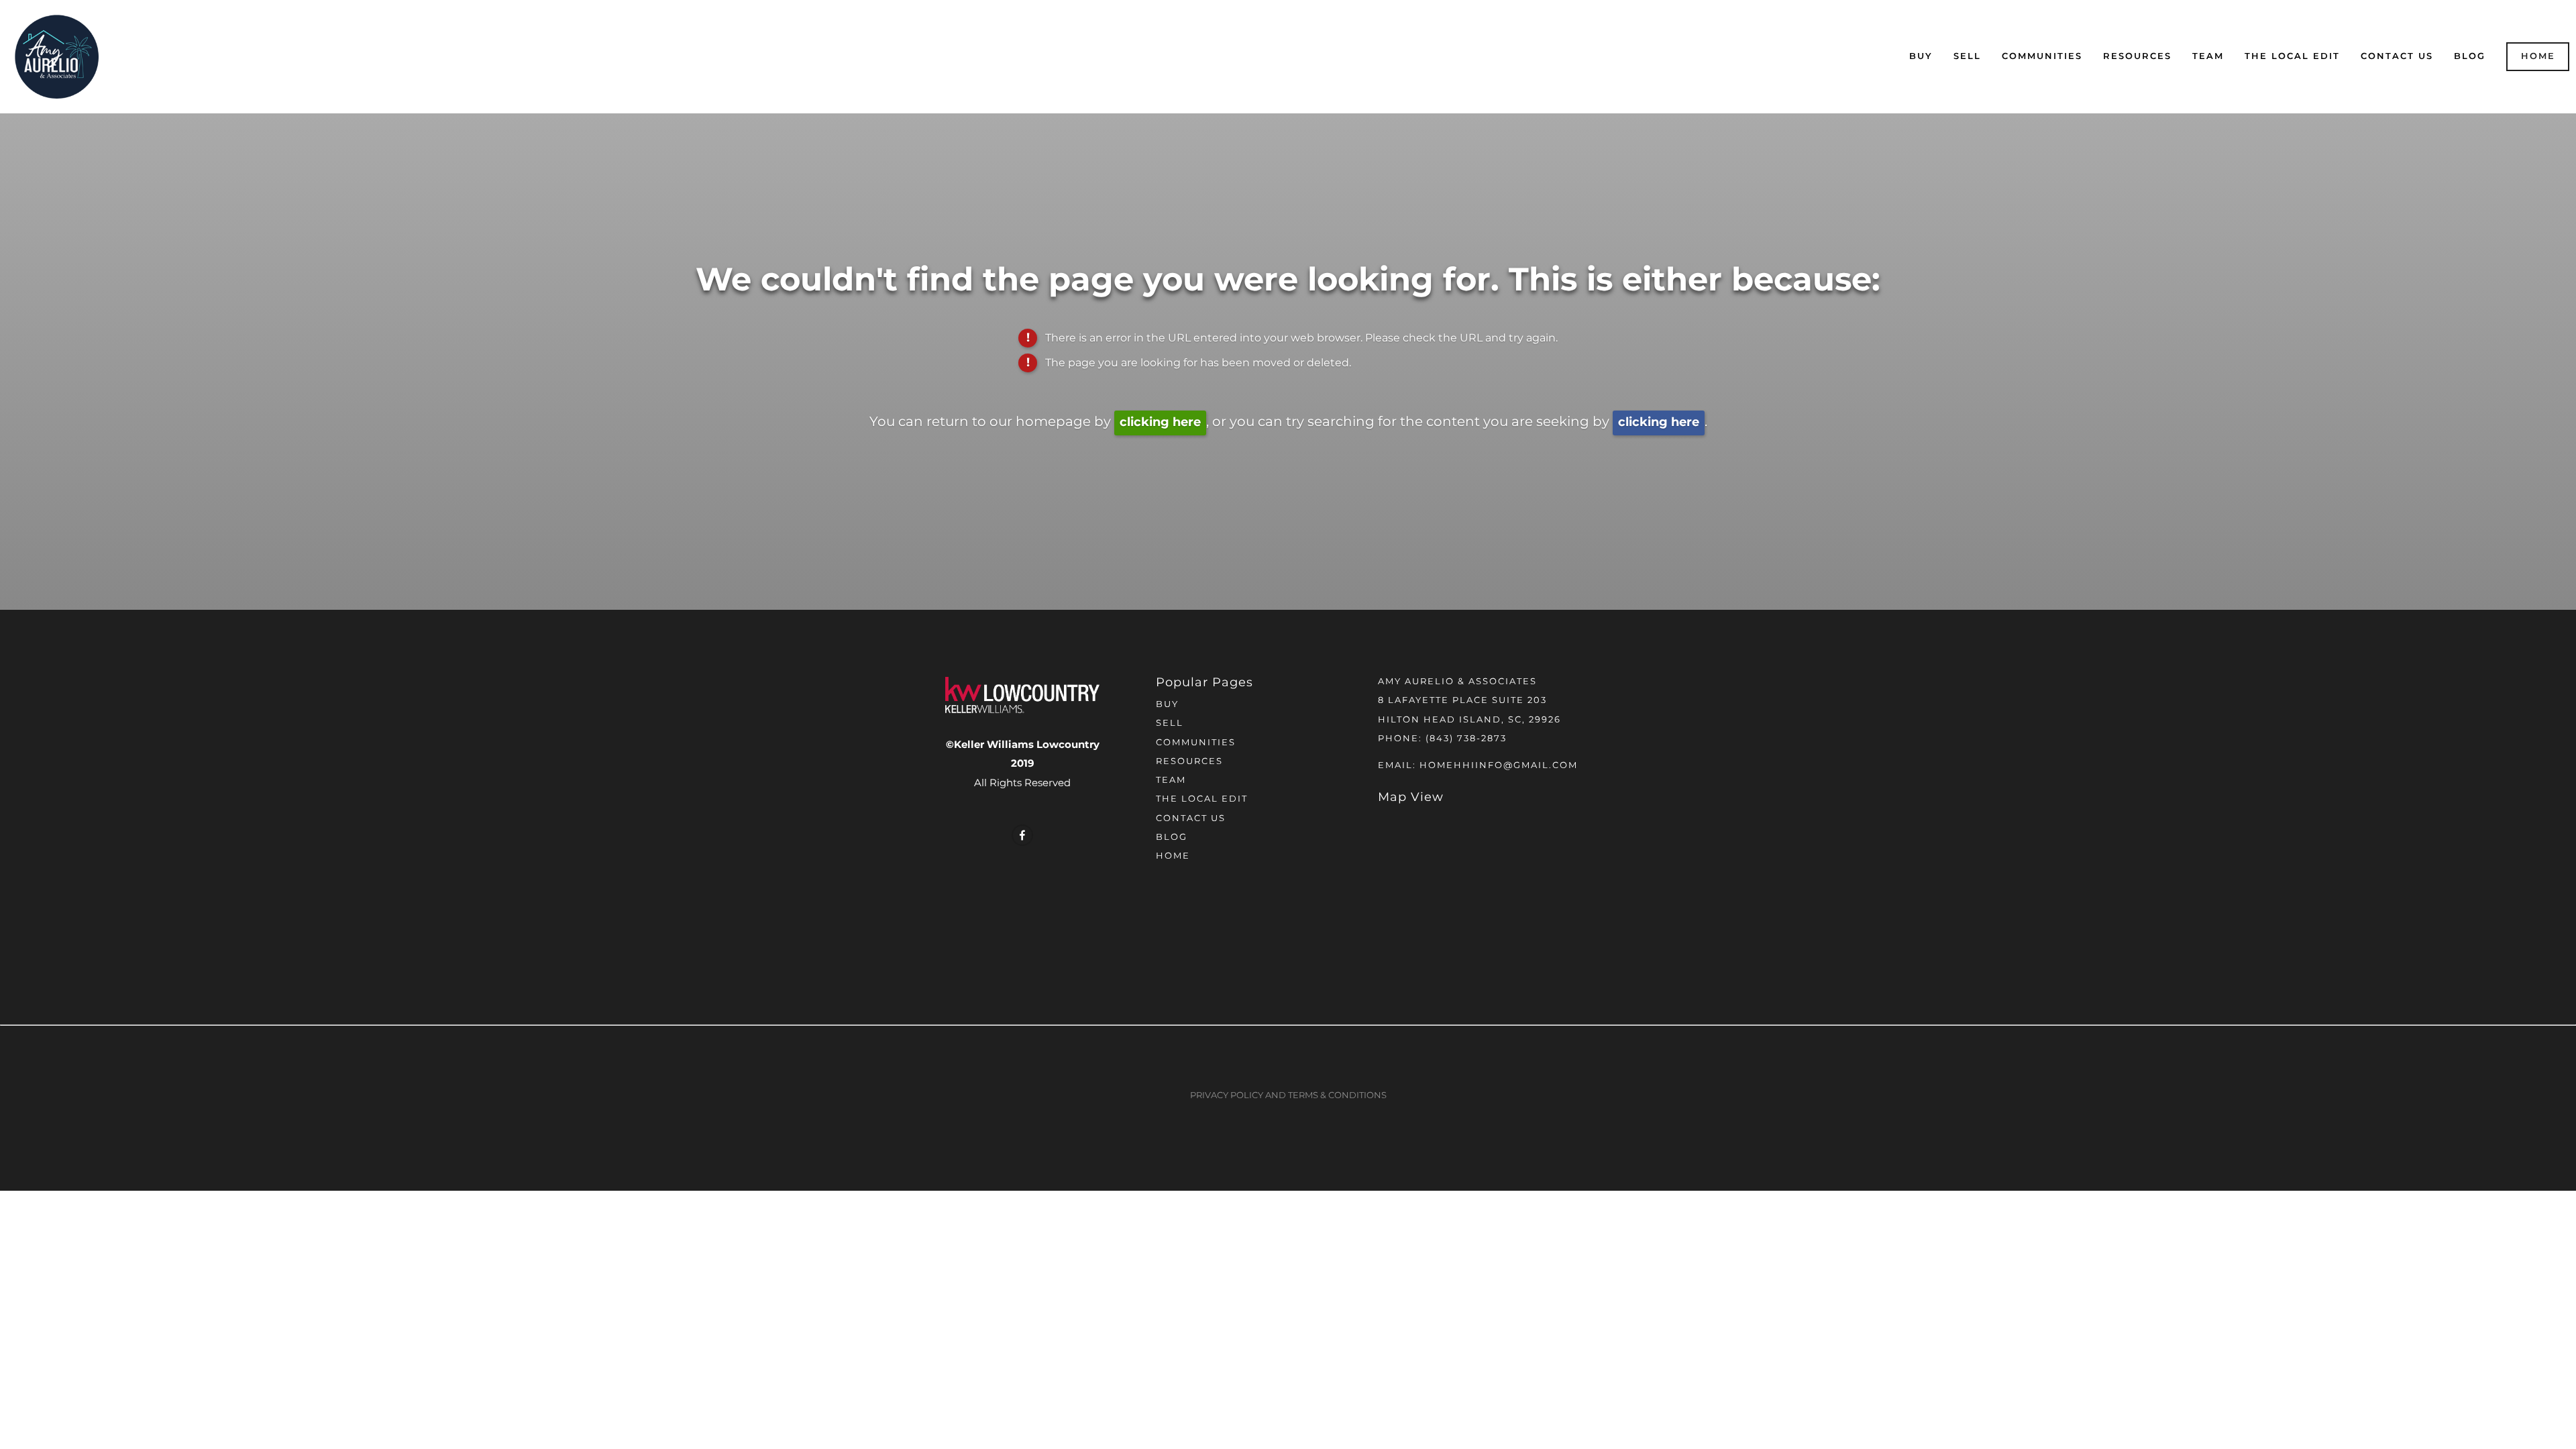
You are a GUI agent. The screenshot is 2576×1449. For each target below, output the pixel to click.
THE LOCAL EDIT (2292, 57)
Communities (2042, 57)
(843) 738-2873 (1466, 739)
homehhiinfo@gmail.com (1499, 766)
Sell (1967, 57)
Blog (2470, 57)
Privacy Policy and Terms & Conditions (1288, 1096)
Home (2538, 57)
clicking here (1160, 422)
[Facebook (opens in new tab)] (1022, 835)
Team (2208, 57)
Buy (1921, 57)
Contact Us (2397, 57)
